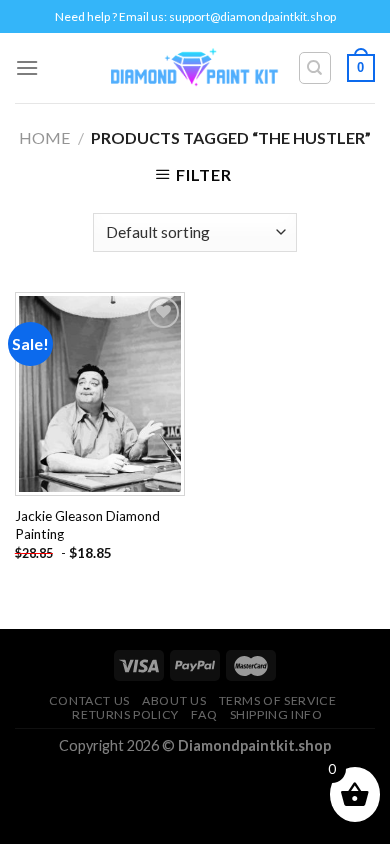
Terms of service (278, 700)
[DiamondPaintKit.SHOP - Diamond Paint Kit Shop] (195, 68)
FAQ (204, 714)
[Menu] (27, 67)
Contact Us (89, 700)
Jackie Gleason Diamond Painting (87, 525)
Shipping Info (276, 714)
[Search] (315, 68)
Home (44, 137)
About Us (174, 700)
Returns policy (125, 714)
